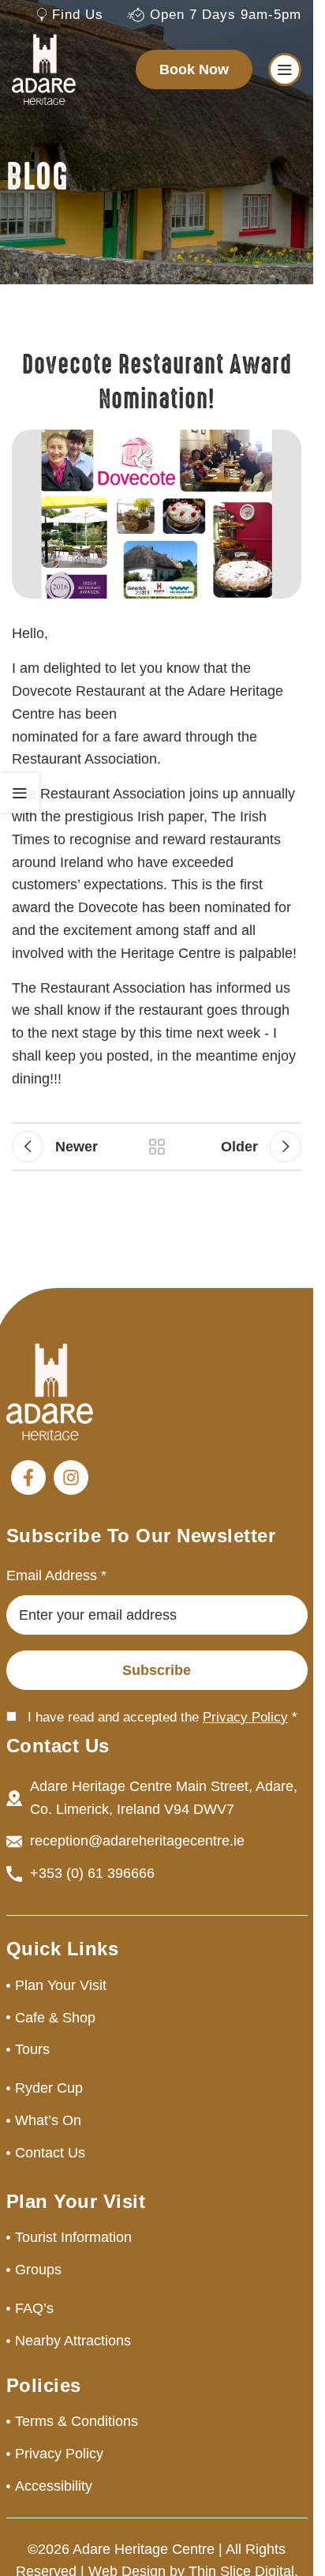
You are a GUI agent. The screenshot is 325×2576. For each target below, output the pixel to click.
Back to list (156, 1147)
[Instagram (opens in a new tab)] (71, 1478)
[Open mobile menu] (285, 69)
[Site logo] (44, 69)
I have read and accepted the (162, 1717)
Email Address (56, 1575)
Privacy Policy (245, 1717)
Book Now (194, 69)
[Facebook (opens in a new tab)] (28, 1478)
